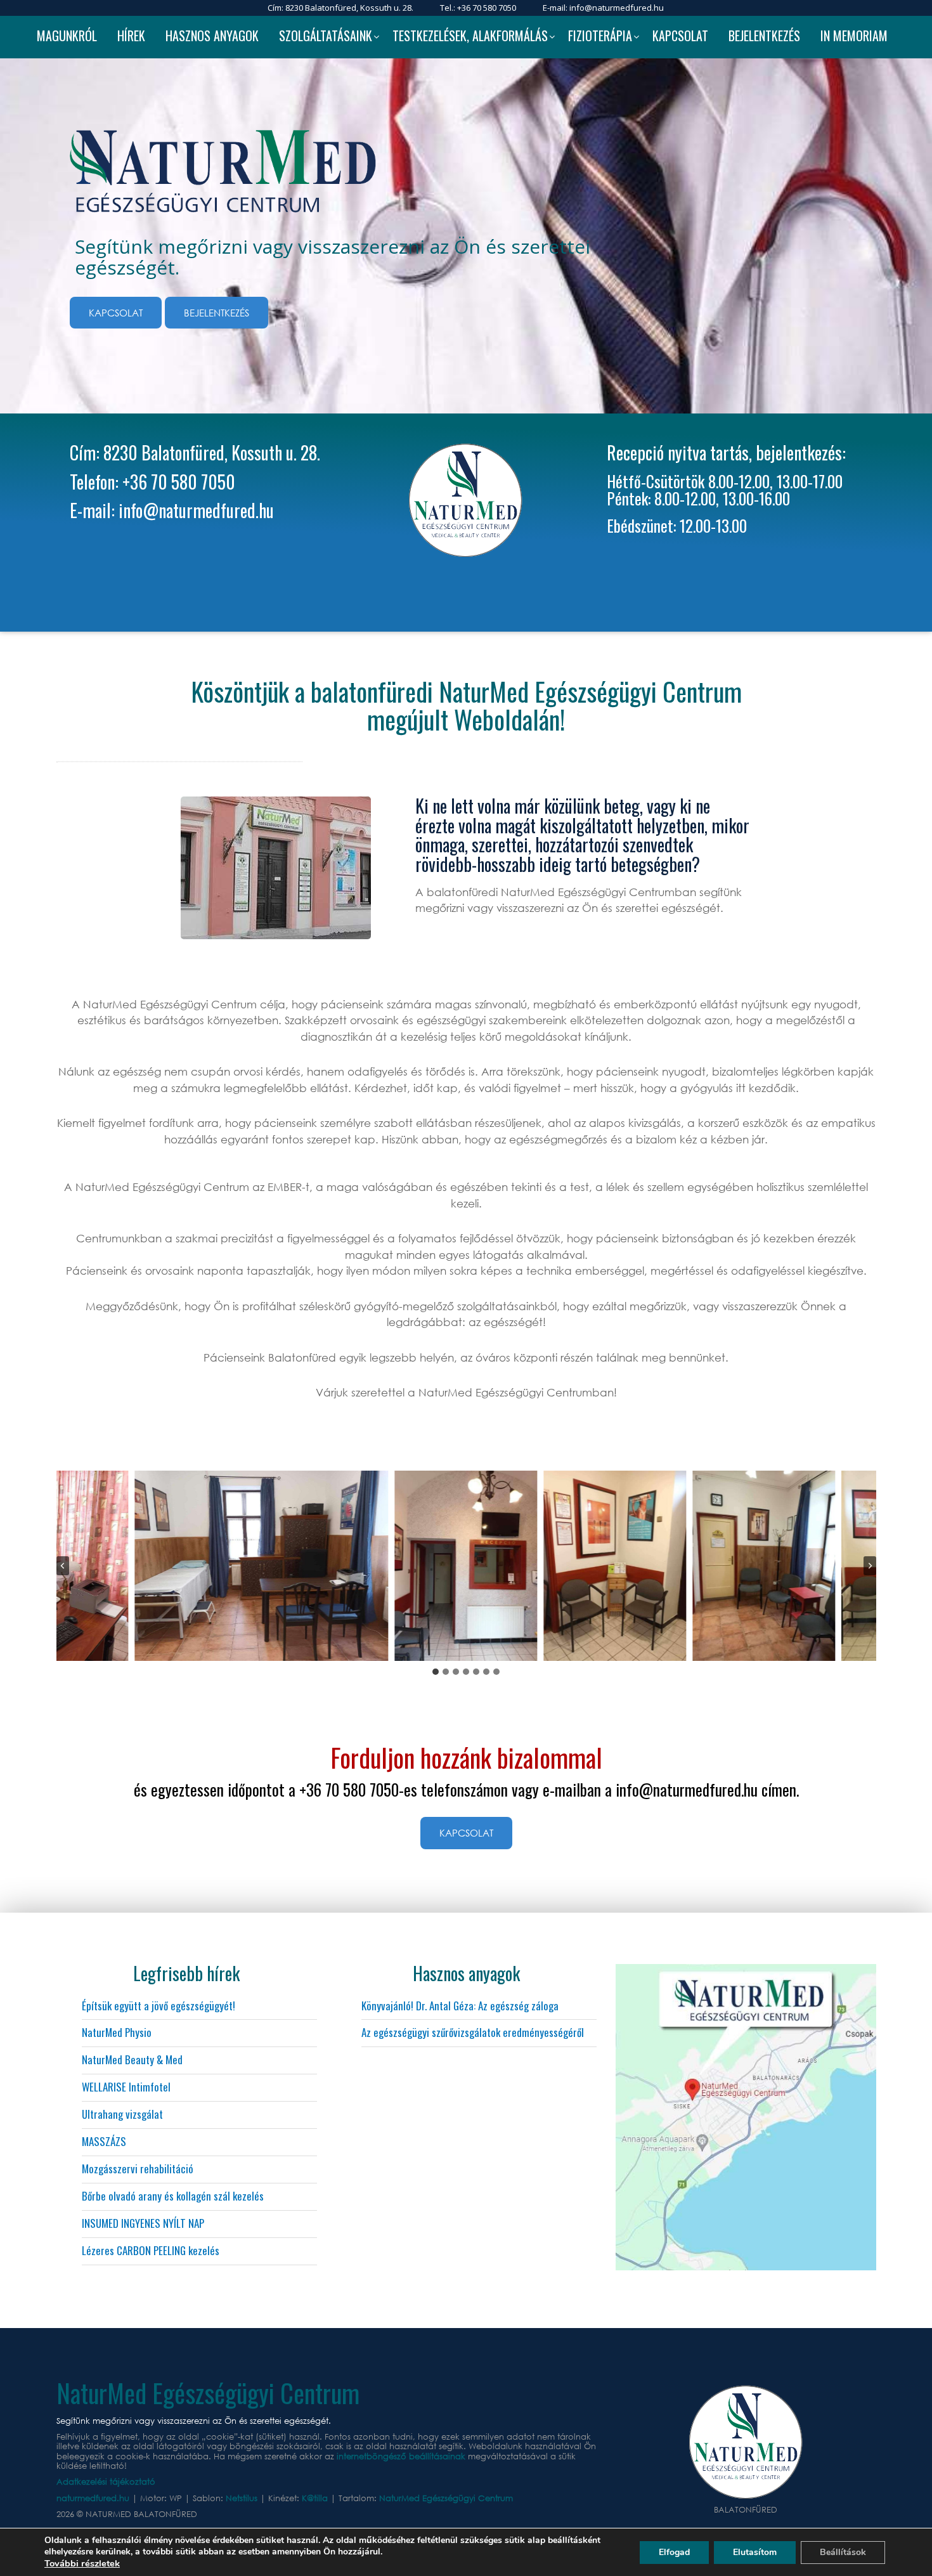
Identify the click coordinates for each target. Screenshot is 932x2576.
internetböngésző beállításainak (401, 2456)
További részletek (82, 2563)
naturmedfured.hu (94, 2498)
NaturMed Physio (117, 2032)
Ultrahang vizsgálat (122, 2114)
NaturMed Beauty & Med (132, 2059)
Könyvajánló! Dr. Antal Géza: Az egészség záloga (460, 2006)
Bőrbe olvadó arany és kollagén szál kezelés (173, 2196)
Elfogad (674, 2552)
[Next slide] (870, 1566)
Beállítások (843, 2552)
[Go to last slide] (63, 1566)
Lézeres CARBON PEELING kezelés (151, 2250)
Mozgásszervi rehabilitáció (138, 2169)
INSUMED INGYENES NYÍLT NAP (143, 2223)
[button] (262, 1566)
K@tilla (316, 2498)
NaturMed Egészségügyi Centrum (446, 2498)
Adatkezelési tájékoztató (106, 2482)
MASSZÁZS (104, 2141)
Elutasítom (755, 2552)
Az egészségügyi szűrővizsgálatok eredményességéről (473, 2032)
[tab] (436, 1672)
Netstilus (243, 2498)
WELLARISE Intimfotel (126, 2087)
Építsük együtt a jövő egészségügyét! (159, 2006)
